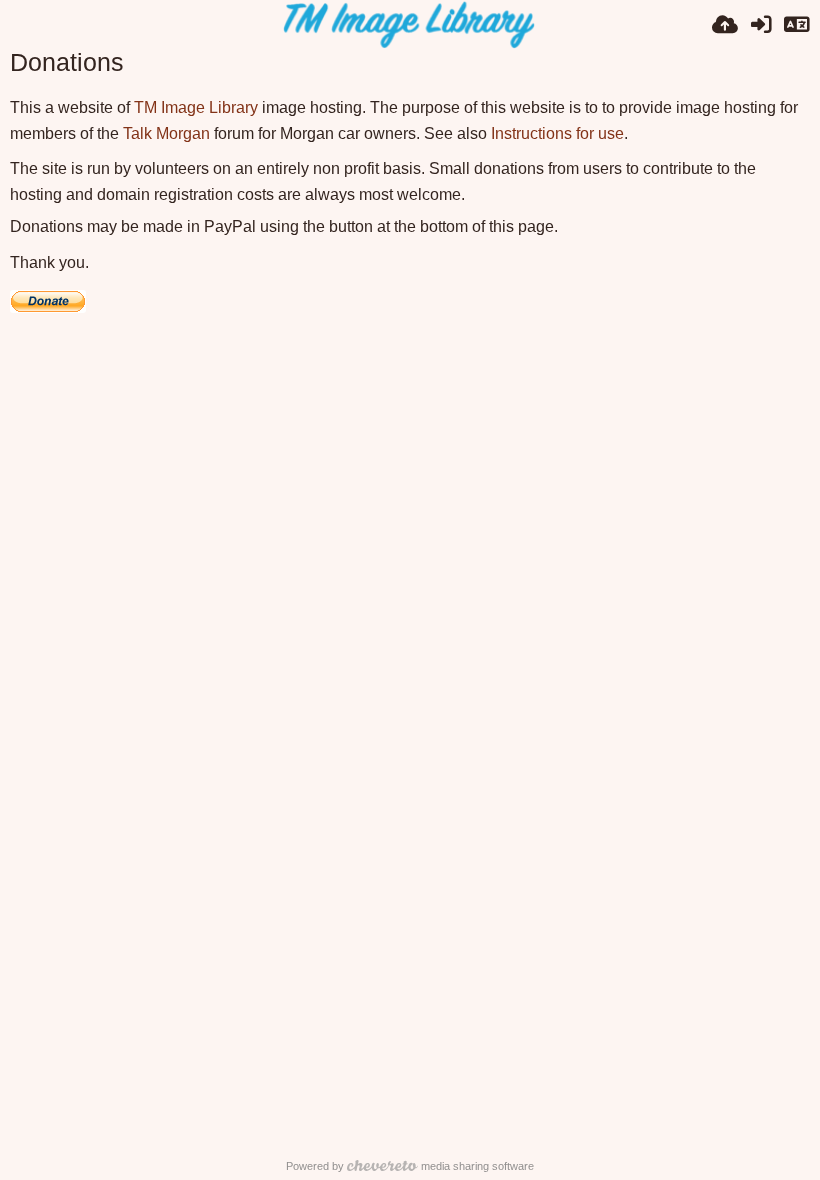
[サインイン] (761, 25)
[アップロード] (725, 25)
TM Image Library (196, 107)
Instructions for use (557, 133)
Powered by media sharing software (410, 1166)
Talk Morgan (166, 133)
